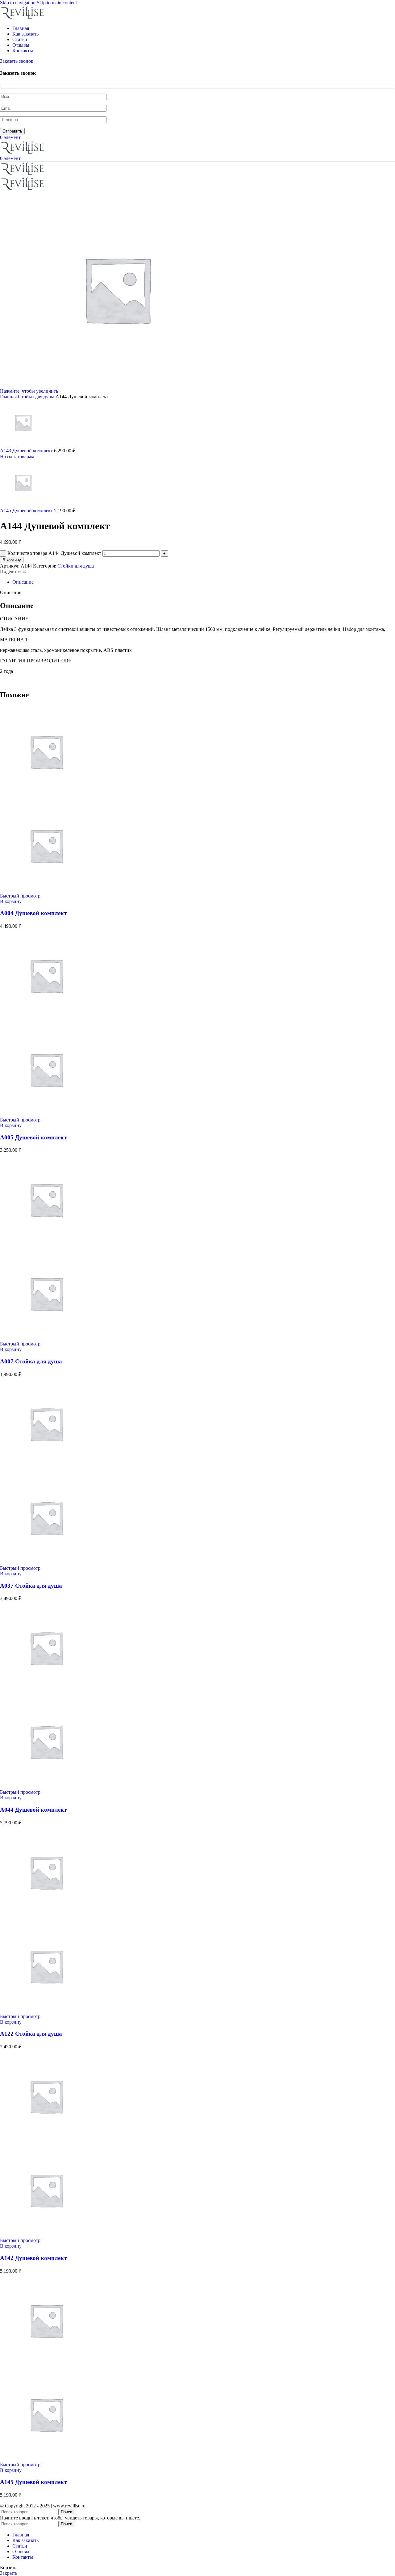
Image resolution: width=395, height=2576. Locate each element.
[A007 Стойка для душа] (46, 1244)
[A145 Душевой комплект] (46, 2365)
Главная (9, 397)
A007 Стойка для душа (31, 1361)
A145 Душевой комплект (27, 511)
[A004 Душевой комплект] (46, 796)
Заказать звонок (17, 61)
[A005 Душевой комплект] (46, 1020)
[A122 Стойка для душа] (46, 1917)
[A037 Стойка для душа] (46, 1469)
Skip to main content (57, 3)
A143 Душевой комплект (27, 451)
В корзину (12, 560)
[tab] (23, 582)
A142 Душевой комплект (33, 2258)
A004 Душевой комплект (33, 913)
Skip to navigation (18, 3)
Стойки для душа (37, 397)
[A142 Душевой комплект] (46, 2141)
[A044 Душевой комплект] (46, 1693)
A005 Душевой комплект (33, 1137)
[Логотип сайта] (23, 18)
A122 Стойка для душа (31, 2034)
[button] (11, 901)
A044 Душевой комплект (33, 1810)
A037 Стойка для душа (31, 1586)
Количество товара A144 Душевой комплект (54, 553)
